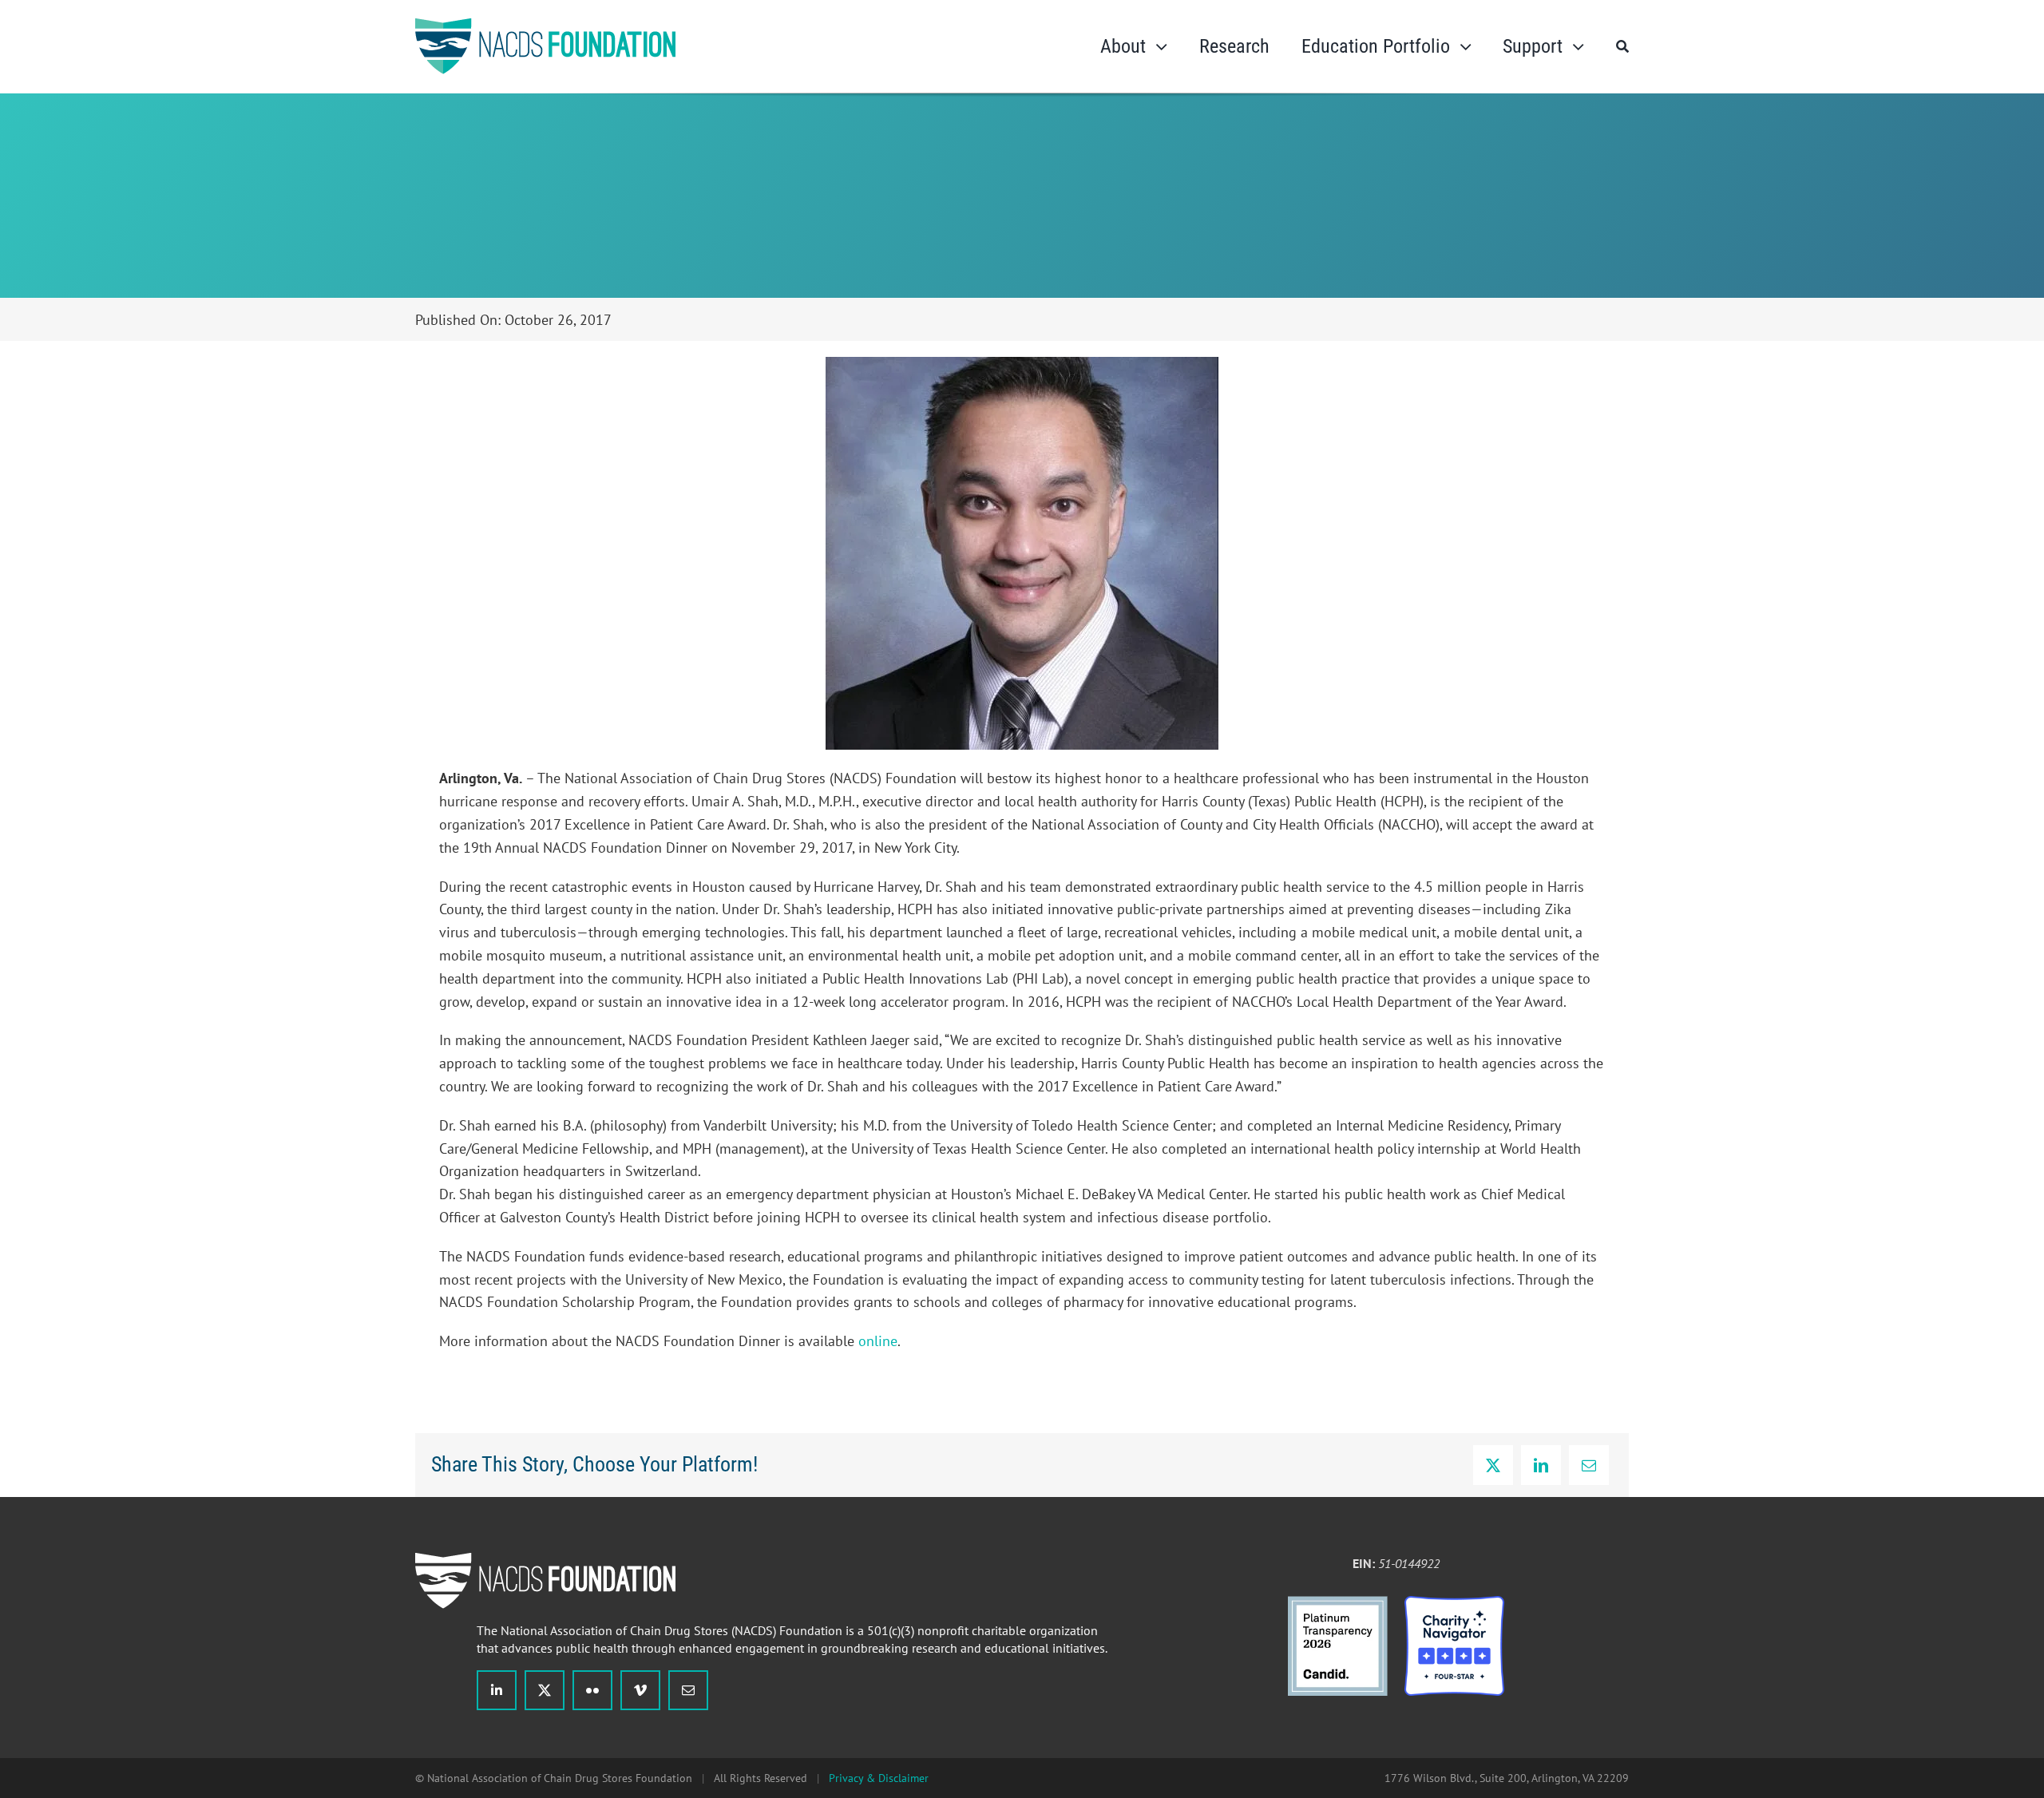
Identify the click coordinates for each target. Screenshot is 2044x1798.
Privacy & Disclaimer (879, 1778)
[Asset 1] (1338, 1603)
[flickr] (592, 1690)
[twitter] (545, 1690)
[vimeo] (640, 1690)
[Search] (1622, 46)
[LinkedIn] (1541, 1465)
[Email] (1589, 1465)
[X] (1493, 1465)
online (878, 1341)
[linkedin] (497, 1690)
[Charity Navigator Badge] (1454, 1603)
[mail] (688, 1690)
